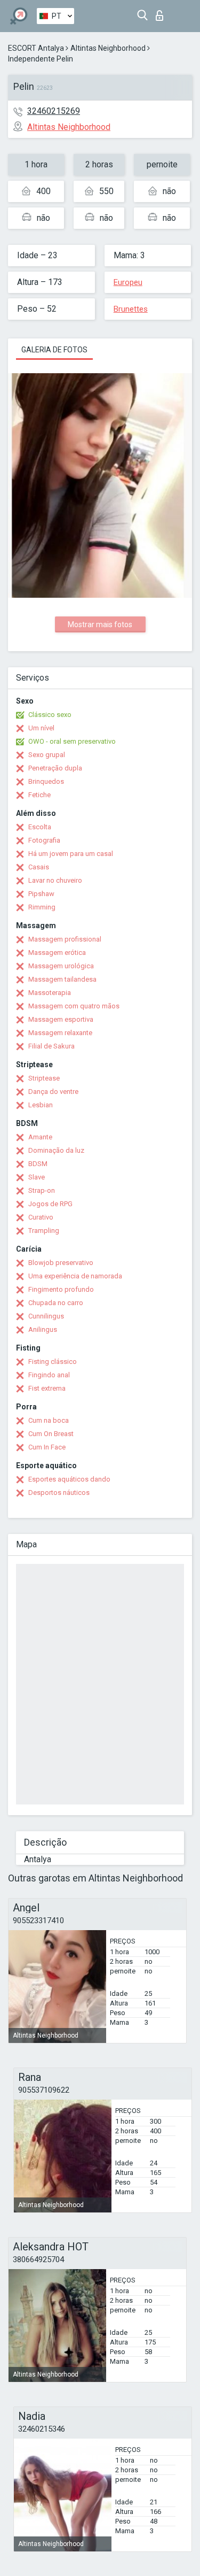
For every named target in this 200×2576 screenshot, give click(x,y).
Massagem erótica (57, 952)
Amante (40, 1137)
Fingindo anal (49, 1375)
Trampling (44, 1231)
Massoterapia (50, 993)
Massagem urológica (61, 966)
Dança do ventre (53, 1092)
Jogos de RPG (50, 1204)
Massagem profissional (65, 939)
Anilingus (43, 1329)
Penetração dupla (55, 768)
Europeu (128, 282)
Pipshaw (41, 894)
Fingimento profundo (61, 1289)
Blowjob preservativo (61, 1263)
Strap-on (42, 1190)
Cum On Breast (51, 1434)
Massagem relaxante (60, 1033)
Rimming (42, 907)
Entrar (162, 13)
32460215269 (54, 111)
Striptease (44, 1078)
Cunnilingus (46, 1316)
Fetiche (39, 795)
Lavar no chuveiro (55, 880)
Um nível (41, 728)
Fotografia (44, 840)
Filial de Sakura (51, 1046)
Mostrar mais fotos (100, 624)
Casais (39, 867)
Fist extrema (47, 1388)
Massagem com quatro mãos (74, 1006)
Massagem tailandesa (62, 979)
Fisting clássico (53, 1362)
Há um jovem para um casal (71, 854)
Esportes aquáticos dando (69, 1479)
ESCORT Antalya (36, 48)
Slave (37, 1177)
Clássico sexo (50, 715)
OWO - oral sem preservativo (72, 741)
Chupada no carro (56, 1303)
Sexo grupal (47, 755)
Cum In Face (47, 1447)
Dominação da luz (56, 1150)
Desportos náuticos (59, 1493)
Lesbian (41, 1105)
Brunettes (131, 309)
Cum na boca (49, 1420)
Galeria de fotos (54, 350)
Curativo (41, 1217)
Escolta (40, 827)
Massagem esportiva (61, 1019)
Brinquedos (46, 781)
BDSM (38, 1164)
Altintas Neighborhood (108, 48)
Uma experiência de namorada (75, 1276)
